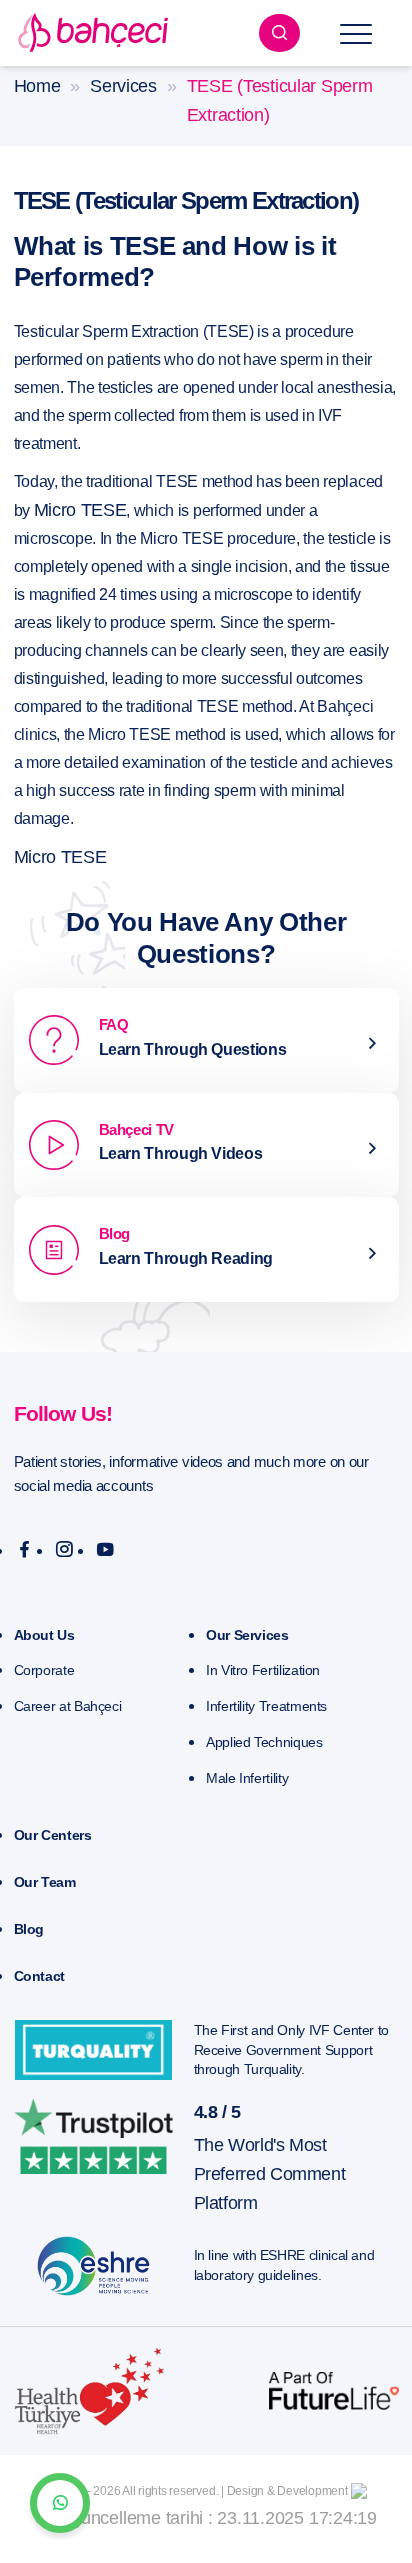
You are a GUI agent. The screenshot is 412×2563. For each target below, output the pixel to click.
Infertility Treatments (266, 1706)
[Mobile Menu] (356, 33)
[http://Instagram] (64, 1550)
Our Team (45, 1882)
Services (123, 86)
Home (37, 86)
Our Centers (53, 1835)
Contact (39, 1976)
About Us (44, 1635)
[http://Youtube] (105, 1550)
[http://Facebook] (24, 1550)
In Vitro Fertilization (263, 1670)
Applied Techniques (264, 1742)
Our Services (247, 1635)
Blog (29, 1929)
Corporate (44, 1670)
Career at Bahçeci (68, 1706)
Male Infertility (247, 1778)
